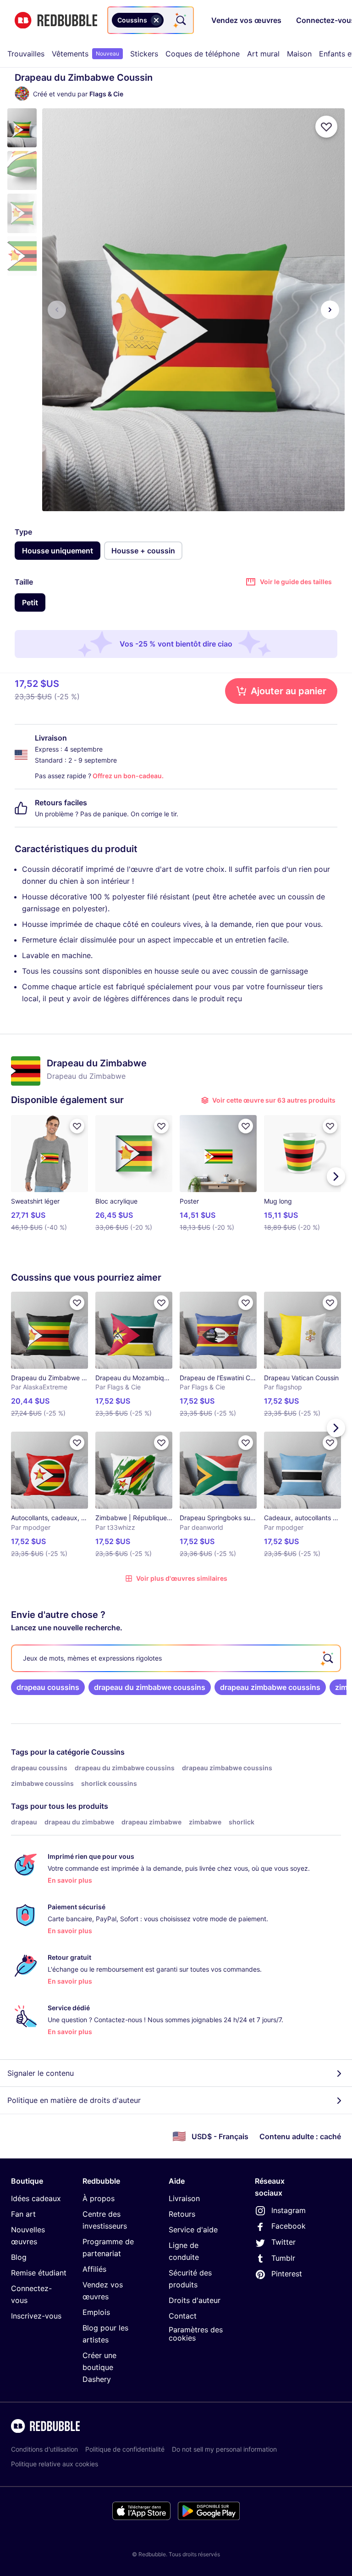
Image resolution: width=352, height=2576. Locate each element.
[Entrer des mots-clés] (180, 20)
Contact (183, 2316)
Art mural (263, 54)
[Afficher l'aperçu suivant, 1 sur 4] (330, 310)
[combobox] (151, 20)
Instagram (289, 2210)
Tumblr (283, 2258)
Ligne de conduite (184, 2251)
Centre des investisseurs (105, 2220)
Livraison (184, 2198)
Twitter (283, 2242)
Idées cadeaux (36, 2198)
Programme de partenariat (108, 2247)
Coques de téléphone (203, 54)
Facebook (289, 2226)
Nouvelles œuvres (28, 2236)
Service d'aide (193, 2230)
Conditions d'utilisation (44, 2449)
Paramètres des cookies (196, 2334)
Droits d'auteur (195, 2300)
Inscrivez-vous (36, 2316)
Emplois (96, 2312)
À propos (99, 2198)
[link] (48, 1687)
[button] (22, 128)
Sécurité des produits (190, 2279)
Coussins (108, 1752)
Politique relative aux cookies (55, 2464)
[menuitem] (26, 54)
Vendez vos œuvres (103, 2291)
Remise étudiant (39, 2273)
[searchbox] (176, 1658)
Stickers (144, 54)
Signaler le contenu (41, 2073)
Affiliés (94, 2269)
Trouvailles (26, 54)
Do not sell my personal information (224, 2449)
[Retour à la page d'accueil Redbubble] (56, 20)
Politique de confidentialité (125, 2449)
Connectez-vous (31, 2294)
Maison (299, 54)
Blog (19, 2257)
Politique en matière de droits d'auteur (74, 2100)
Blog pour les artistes (105, 2334)
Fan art (23, 2214)
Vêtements (85, 54)
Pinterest (287, 2274)
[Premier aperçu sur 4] (57, 310)
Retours (182, 2214)
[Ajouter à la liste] (326, 127)
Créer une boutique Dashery (99, 2367)
